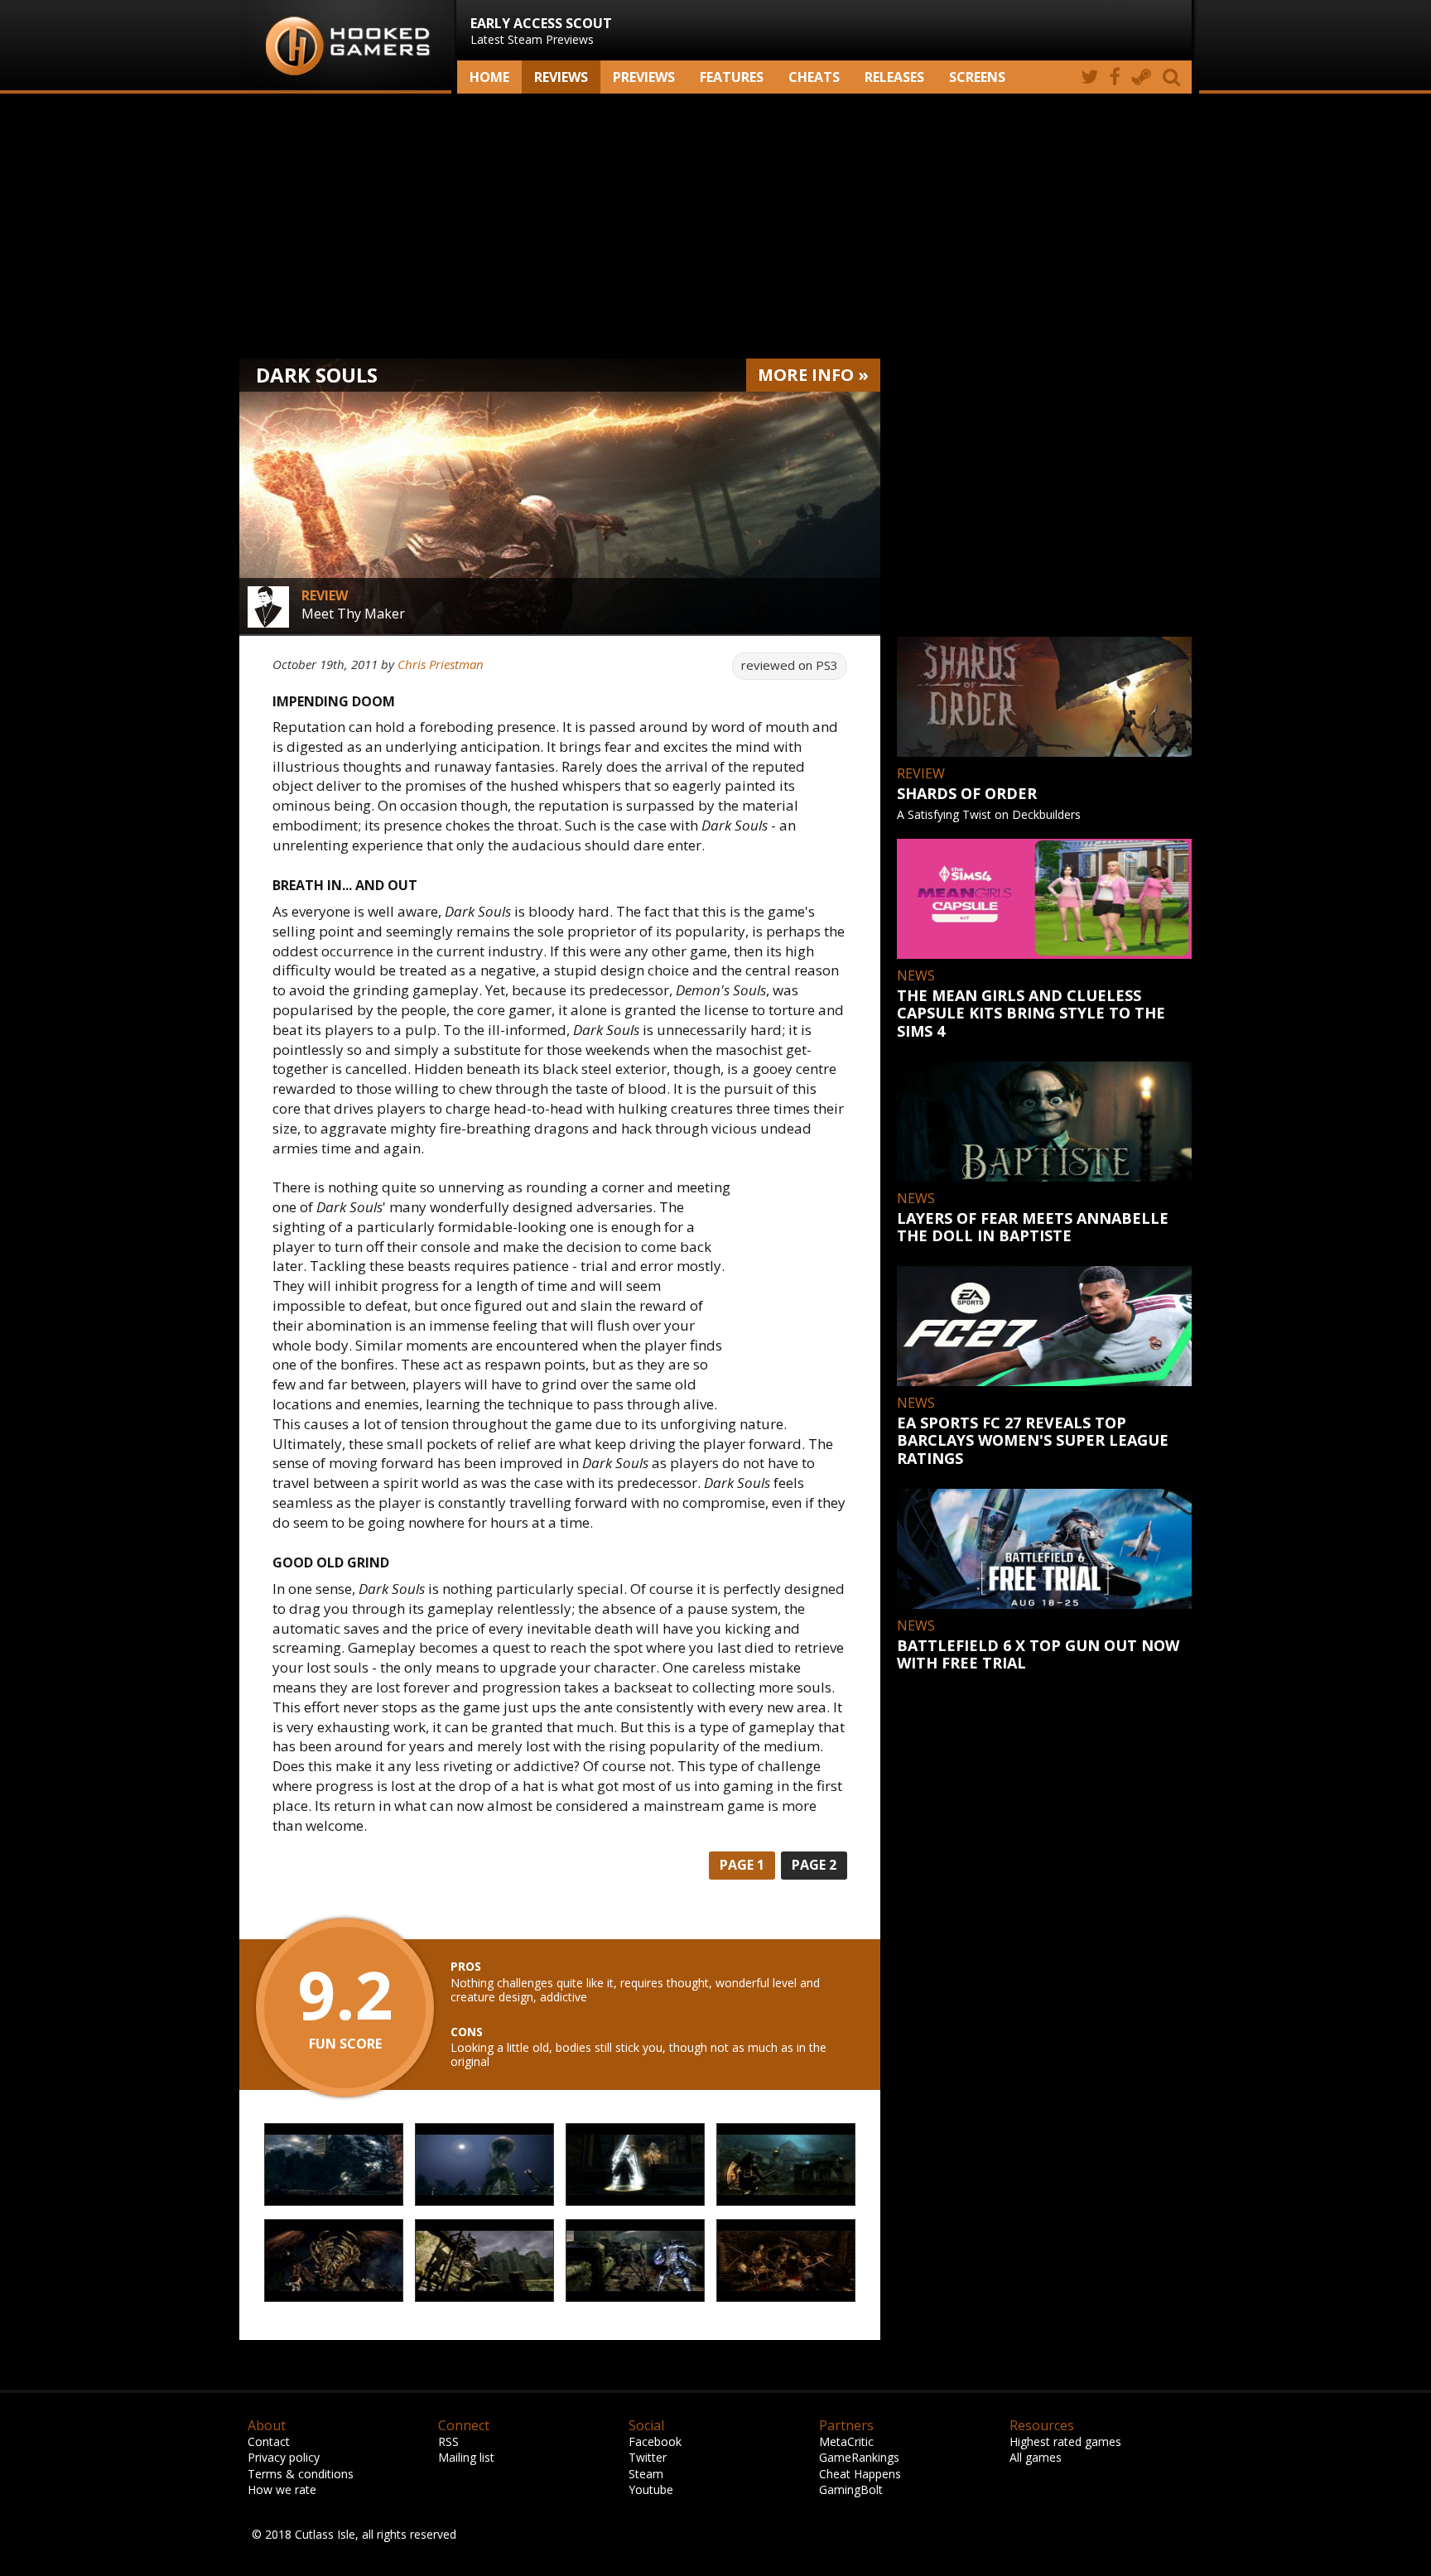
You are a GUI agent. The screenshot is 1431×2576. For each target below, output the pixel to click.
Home (489, 77)
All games (1036, 2457)
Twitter (648, 2457)
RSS (448, 2441)
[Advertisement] (715, 226)
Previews (644, 77)
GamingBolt (851, 2489)
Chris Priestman (441, 664)
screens (977, 77)
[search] (1174, 77)
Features (732, 77)
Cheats (814, 77)
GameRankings (859, 2457)
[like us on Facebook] (1115, 77)
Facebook (655, 2441)
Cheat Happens (860, 2474)
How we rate (282, 2489)
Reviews (561, 77)
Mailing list (466, 2457)
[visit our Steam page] (1142, 77)
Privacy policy (284, 2457)
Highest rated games (1065, 2441)
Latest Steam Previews (541, 31)
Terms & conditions (301, 2474)
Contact (269, 2441)
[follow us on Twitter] (1089, 77)
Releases (894, 77)
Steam (646, 2474)
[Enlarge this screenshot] (334, 2165)
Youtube (651, 2489)
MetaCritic (846, 2441)
